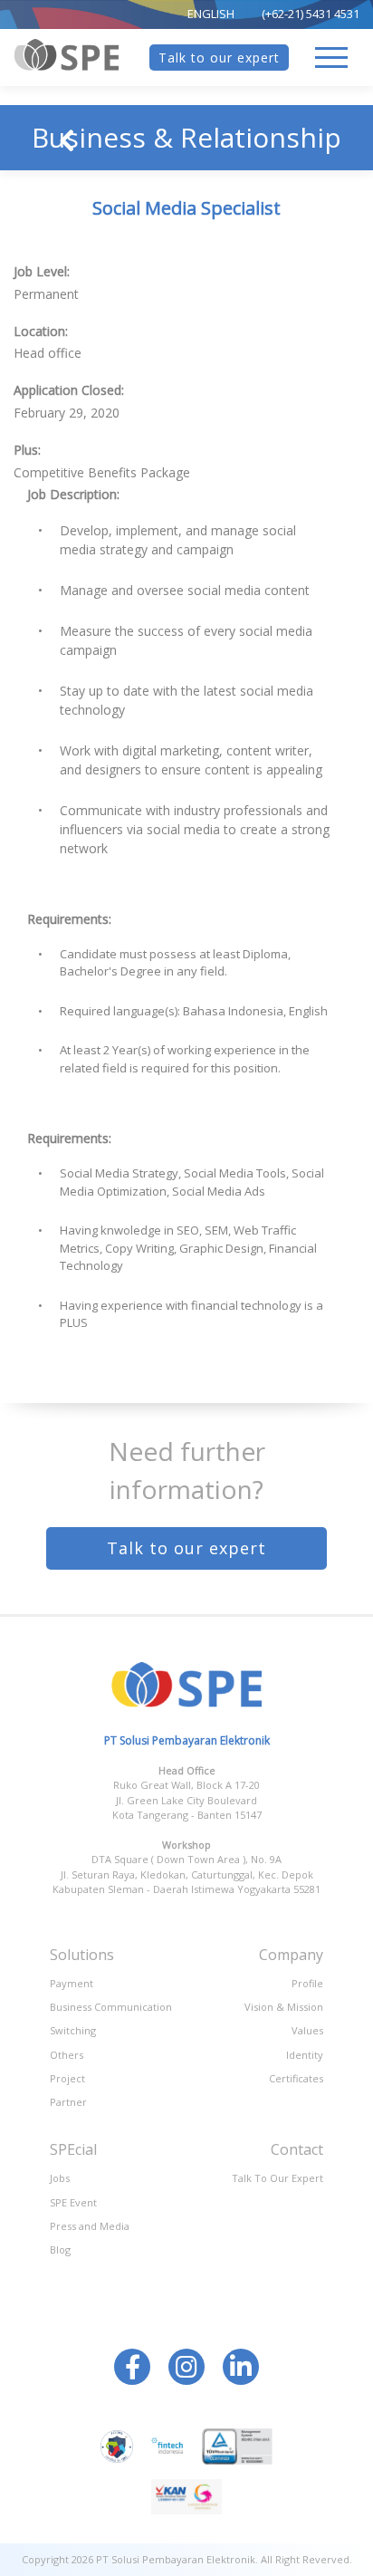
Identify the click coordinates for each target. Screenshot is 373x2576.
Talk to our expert (219, 58)
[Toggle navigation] (331, 58)
